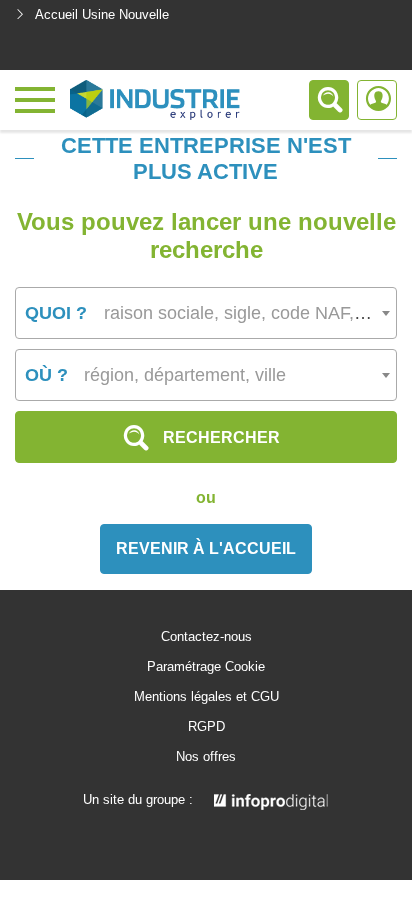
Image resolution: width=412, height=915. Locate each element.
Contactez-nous (206, 637)
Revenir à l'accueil (206, 548)
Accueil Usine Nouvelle (102, 14)
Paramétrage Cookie (206, 667)
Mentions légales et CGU (206, 697)
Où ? (46, 375)
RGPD (206, 727)
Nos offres (206, 757)
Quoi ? (56, 313)
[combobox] (206, 313)
